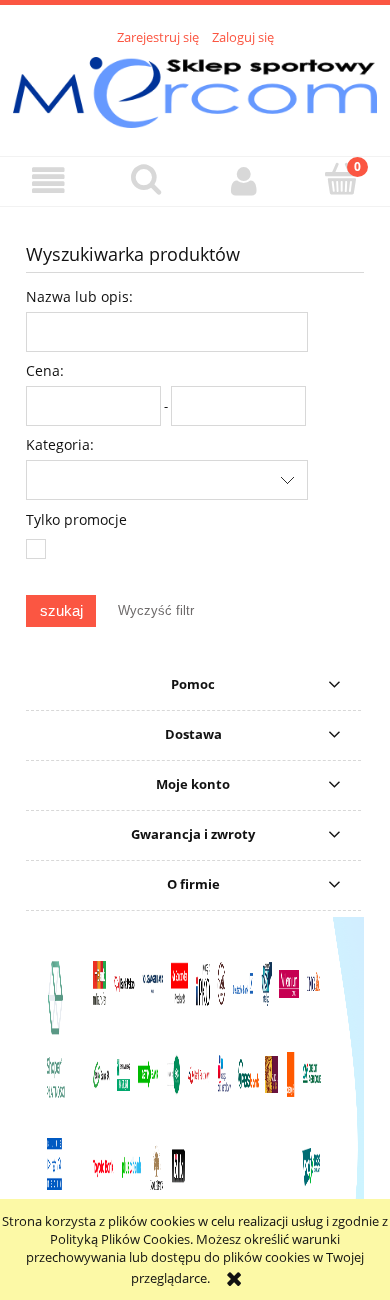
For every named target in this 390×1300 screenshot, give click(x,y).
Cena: (45, 370)
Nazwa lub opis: (79, 296)
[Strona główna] (195, 90)
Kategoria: (60, 444)
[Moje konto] (244, 180)
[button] (49, 180)
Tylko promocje (76, 519)
